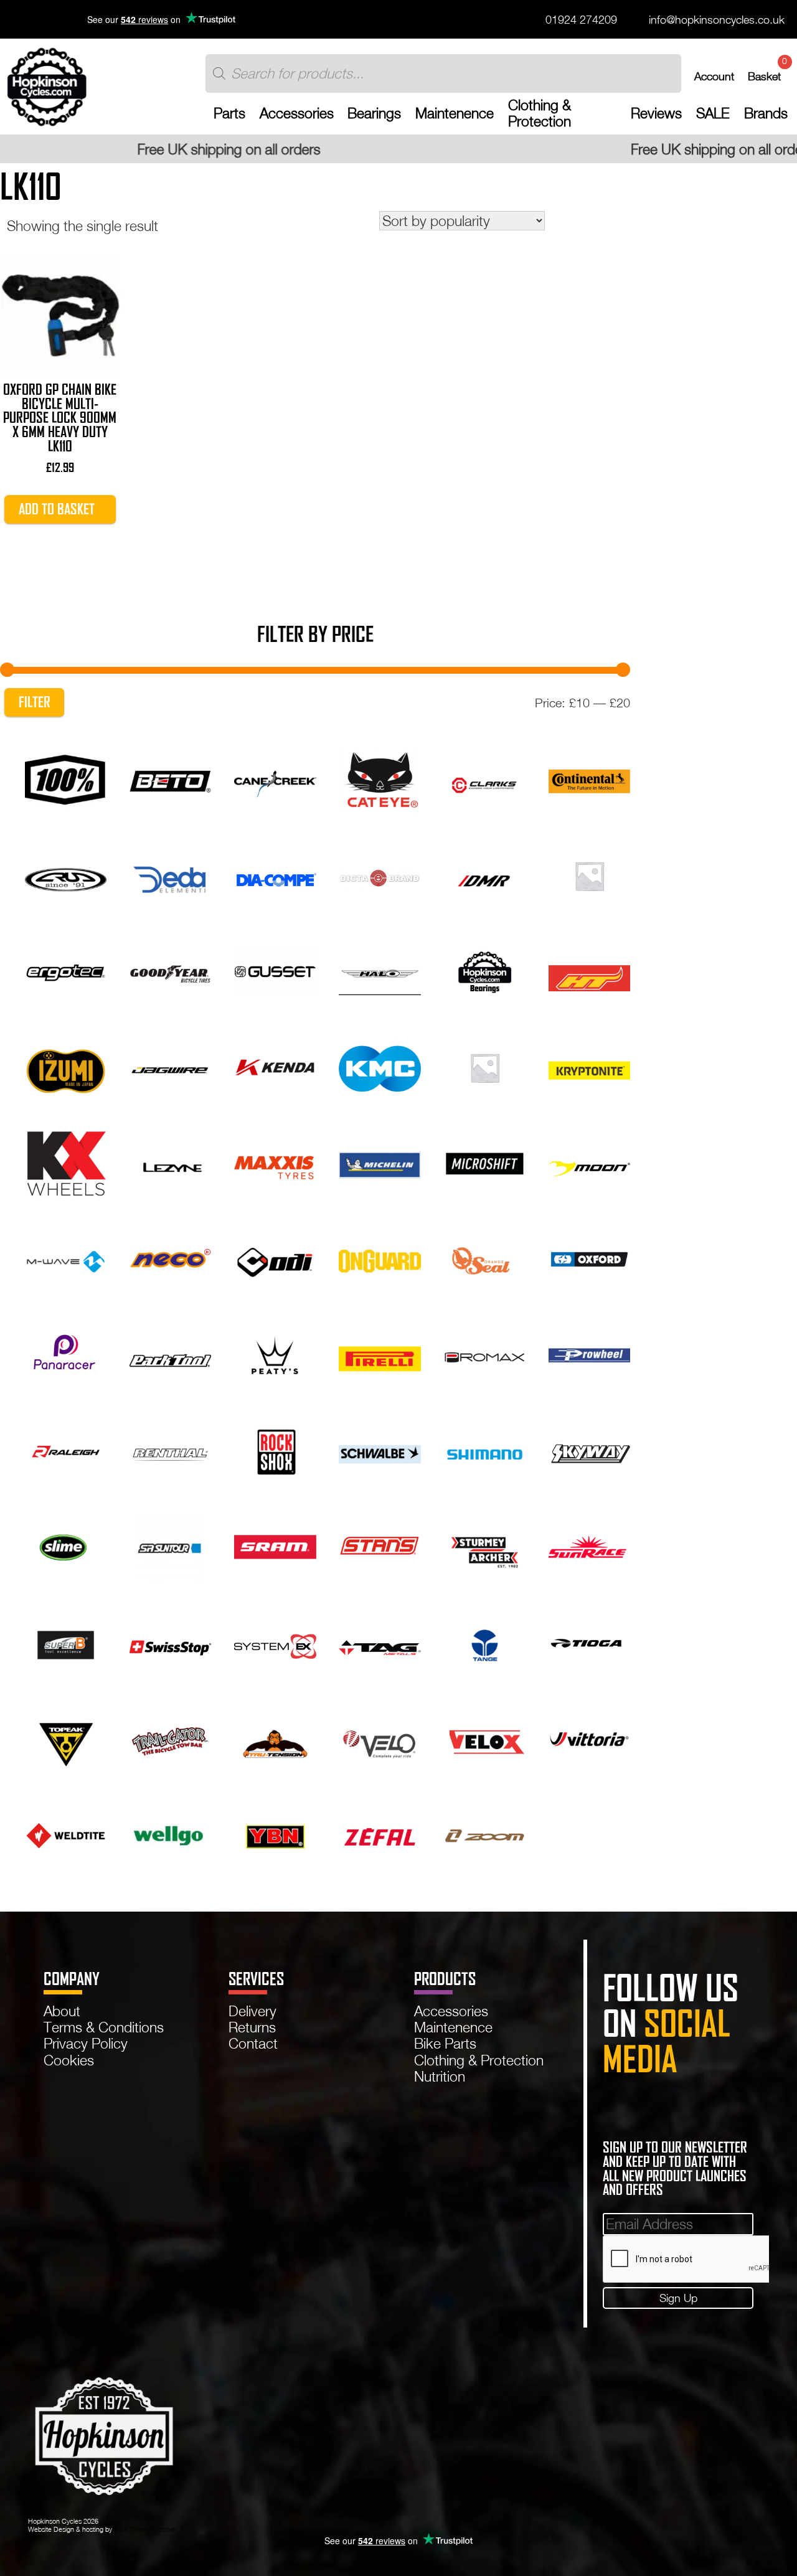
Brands (766, 113)
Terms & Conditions (104, 2027)
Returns (252, 2027)
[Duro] (589, 875)
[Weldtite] (66, 1833)
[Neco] (170, 1258)
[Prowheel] (589, 1354)
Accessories (297, 113)
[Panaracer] (66, 1354)
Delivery (252, 2011)
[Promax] (485, 1354)
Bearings (374, 113)
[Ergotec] (66, 970)
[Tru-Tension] (275, 1738)
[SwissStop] (170, 1642)
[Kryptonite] (589, 1066)
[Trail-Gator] (170, 1738)
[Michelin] (380, 1162)
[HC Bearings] (485, 970)
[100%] (66, 779)
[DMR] (485, 875)
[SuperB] (66, 1642)
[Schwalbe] (380, 1450)
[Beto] (170, 779)
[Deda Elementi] (170, 875)
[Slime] (66, 1546)
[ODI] (275, 1258)
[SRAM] (275, 1546)
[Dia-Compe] (275, 875)
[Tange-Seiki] (485, 1642)
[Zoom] (485, 1833)
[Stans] (380, 1546)
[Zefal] (380, 1833)
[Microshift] (485, 1162)
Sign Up (678, 2298)
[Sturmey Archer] (485, 1546)
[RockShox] (275, 1450)
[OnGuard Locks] (380, 1258)
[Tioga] (589, 1642)
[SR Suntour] (170, 1546)
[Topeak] (66, 1738)
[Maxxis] (275, 1162)
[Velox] (485, 1738)
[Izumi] (66, 1066)
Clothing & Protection (540, 113)
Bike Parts (445, 2043)
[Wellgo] (170, 1833)
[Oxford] (589, 1258)
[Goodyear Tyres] (170, 970)
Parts (229, 113)
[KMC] (380, 1066)
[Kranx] (485, 1066)
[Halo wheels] (380, 970)
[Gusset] (275, 970)
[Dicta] (380, 875)
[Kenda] (275, 1066)
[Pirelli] (380, 1354)
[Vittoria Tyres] (589, 1738)
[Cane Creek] (275, 779)
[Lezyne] (170, 1162)
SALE (713, 113)
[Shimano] (485, 1450)
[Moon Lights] (589, 1162)
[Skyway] (589, 1450)
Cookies (69, 2060)
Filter (35, 702)
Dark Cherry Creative (145, 2529)
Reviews (656, 113)
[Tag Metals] (380, 1642)
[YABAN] (275, 1833)
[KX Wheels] (66, 1162)
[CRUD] (66, 875)
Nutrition (440, 2076)
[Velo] (380, 1738)
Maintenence (455, 113)
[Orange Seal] (485, 1258)
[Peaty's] (275, 1354)
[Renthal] (170, 1450)
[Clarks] (485, 779)
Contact (253, 2043)
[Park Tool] (170, 1354)
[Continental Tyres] (589, 779)
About (62, 2011)
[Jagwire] (170, 1066)
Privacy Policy (86, 2043)
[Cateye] (380, 779)
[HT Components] (589, 970)
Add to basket (57, 509)
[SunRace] (589, 1546)
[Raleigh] (66, 1450)
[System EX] (275, 1642)
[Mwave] (66, 1258)
